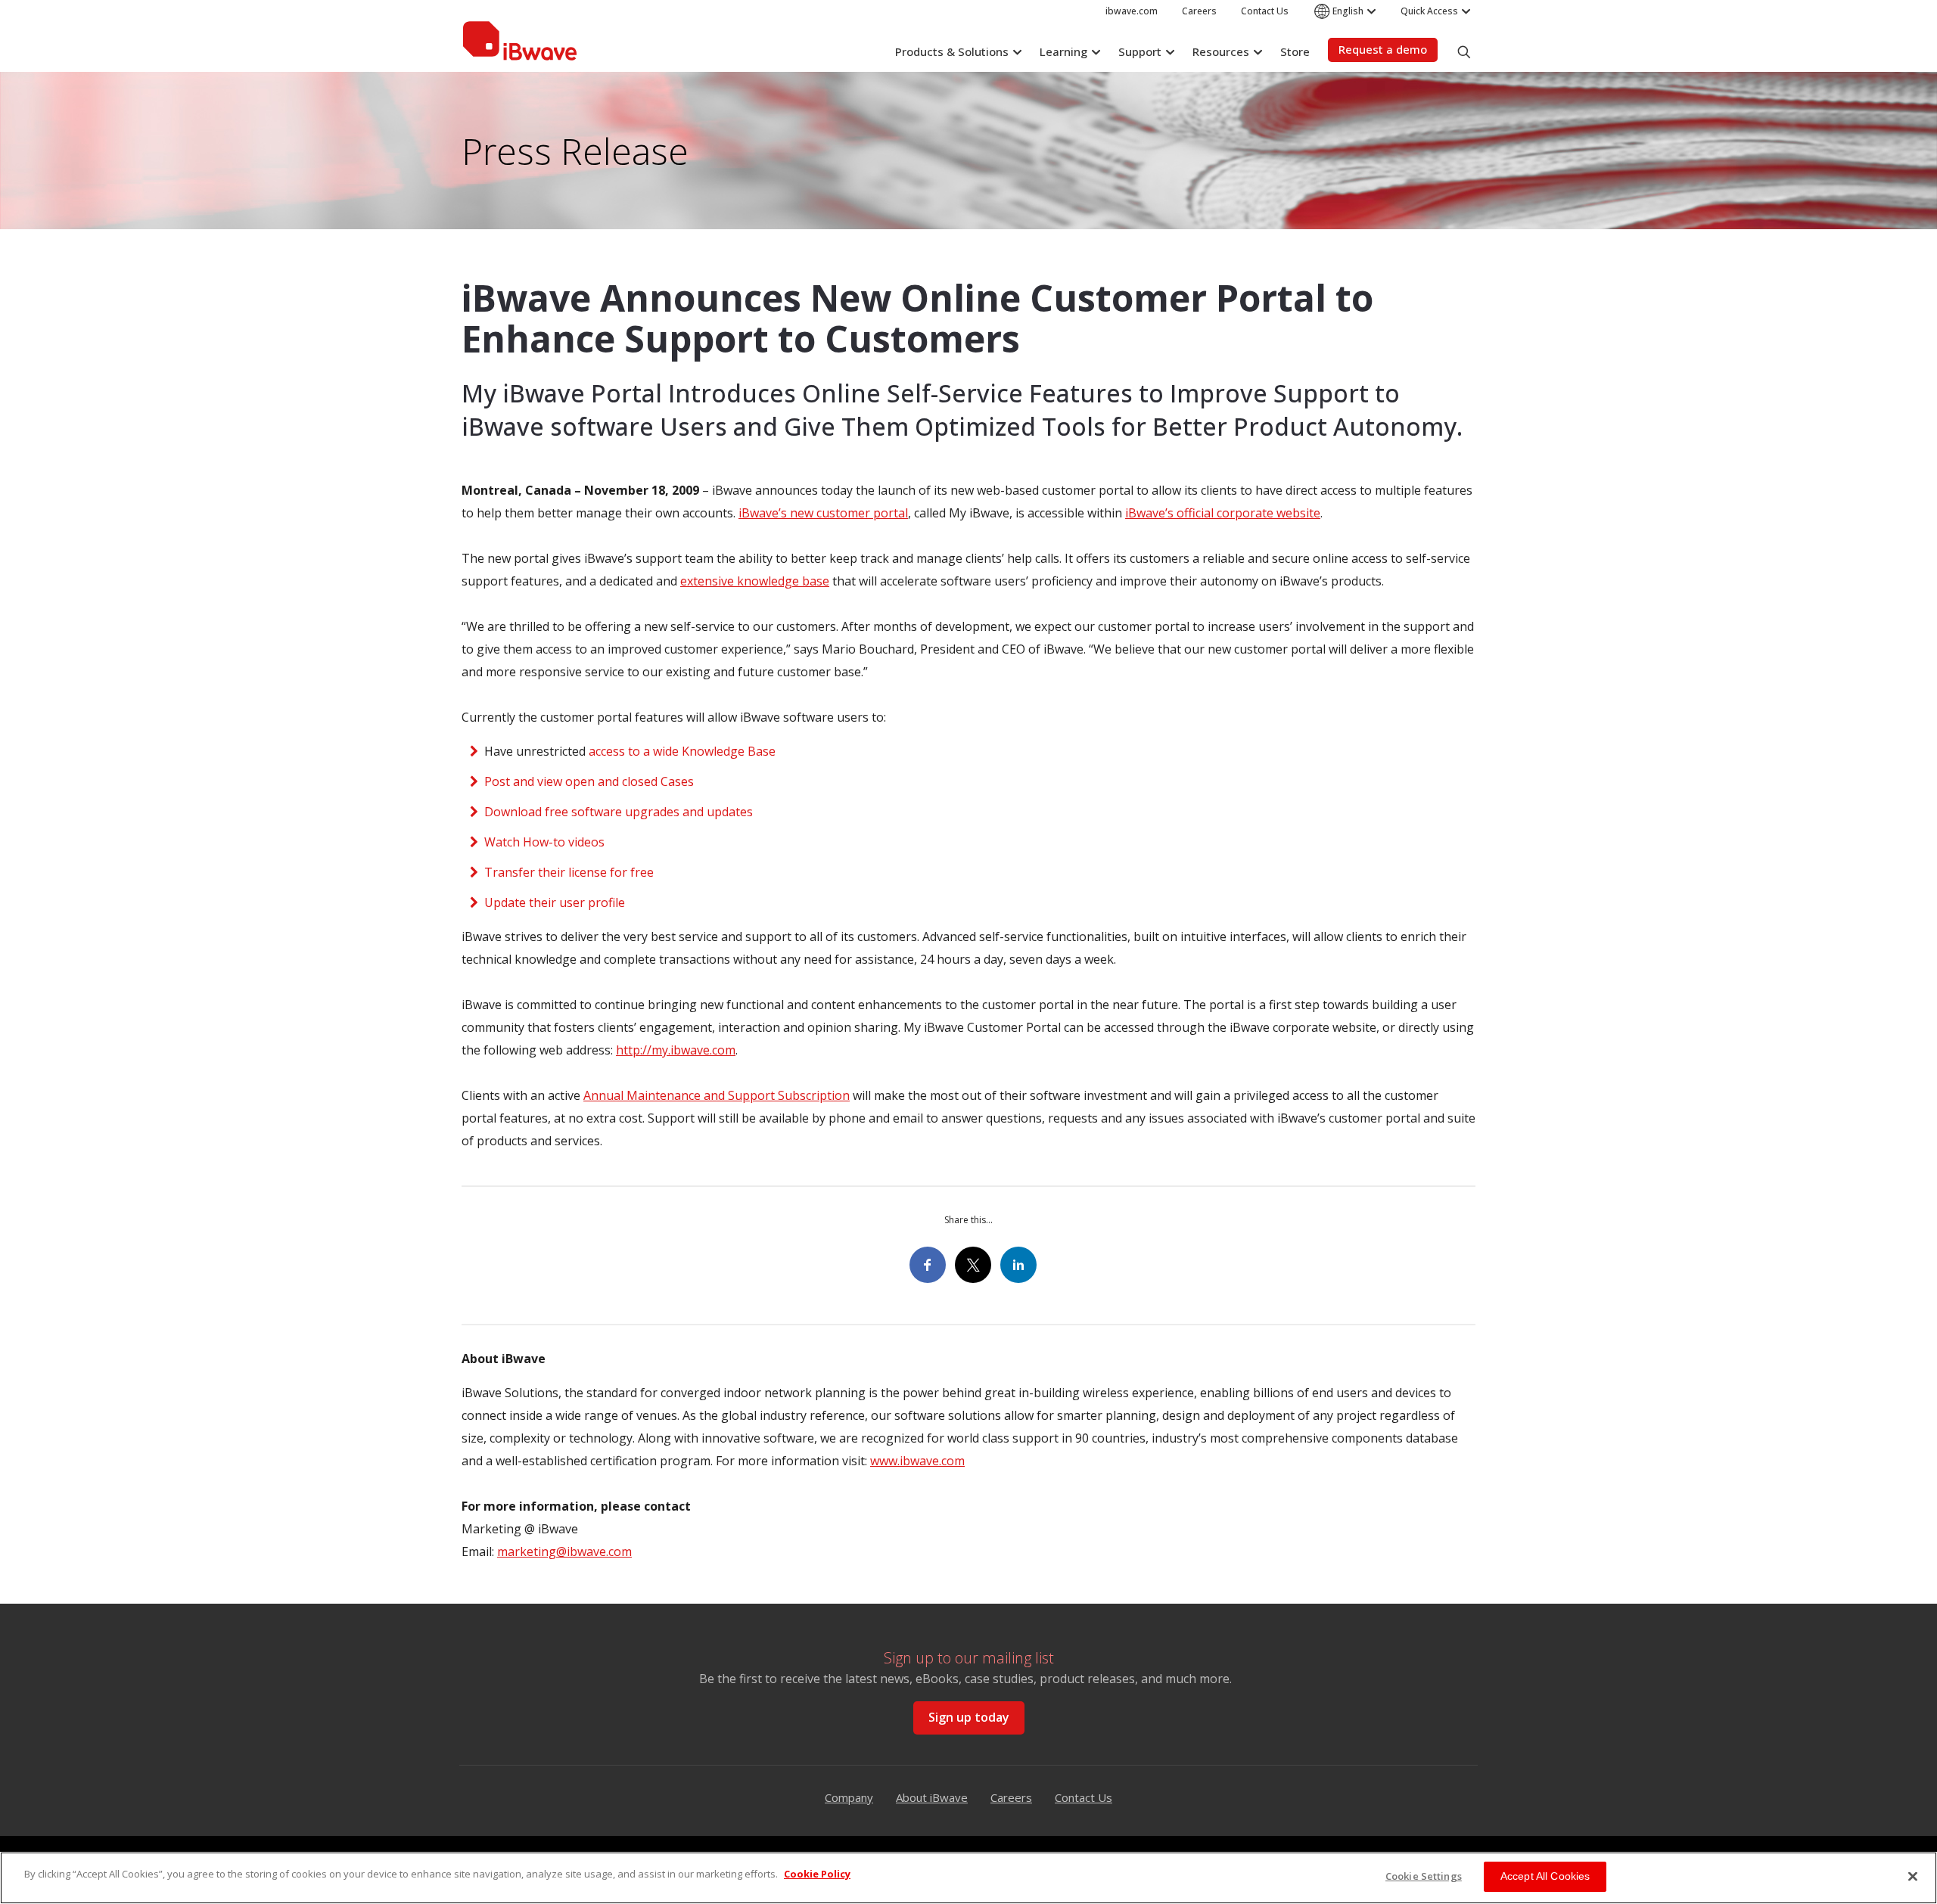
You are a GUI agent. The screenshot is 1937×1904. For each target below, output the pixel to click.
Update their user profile (555, 902)
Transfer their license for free (569, 872)
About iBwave (932, 1797)
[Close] (1913, 1876)
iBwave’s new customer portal (823, 513)
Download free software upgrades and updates (619, 812)
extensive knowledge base (755, 581)
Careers (1011, 1797)
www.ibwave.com (917, 1461)
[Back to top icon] (1910, 1820)
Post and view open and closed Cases (589, 781)
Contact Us (1084, 1797)
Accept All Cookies (1545, 1876)
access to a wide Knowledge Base (682, 751)
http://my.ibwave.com (676, 1050)
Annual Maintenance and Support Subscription (717, 1095)
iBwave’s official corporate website (1223, 513)
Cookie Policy (817, 1874)
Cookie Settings (1424, 1876)
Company (849, 1797)
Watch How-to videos (544, 842)
